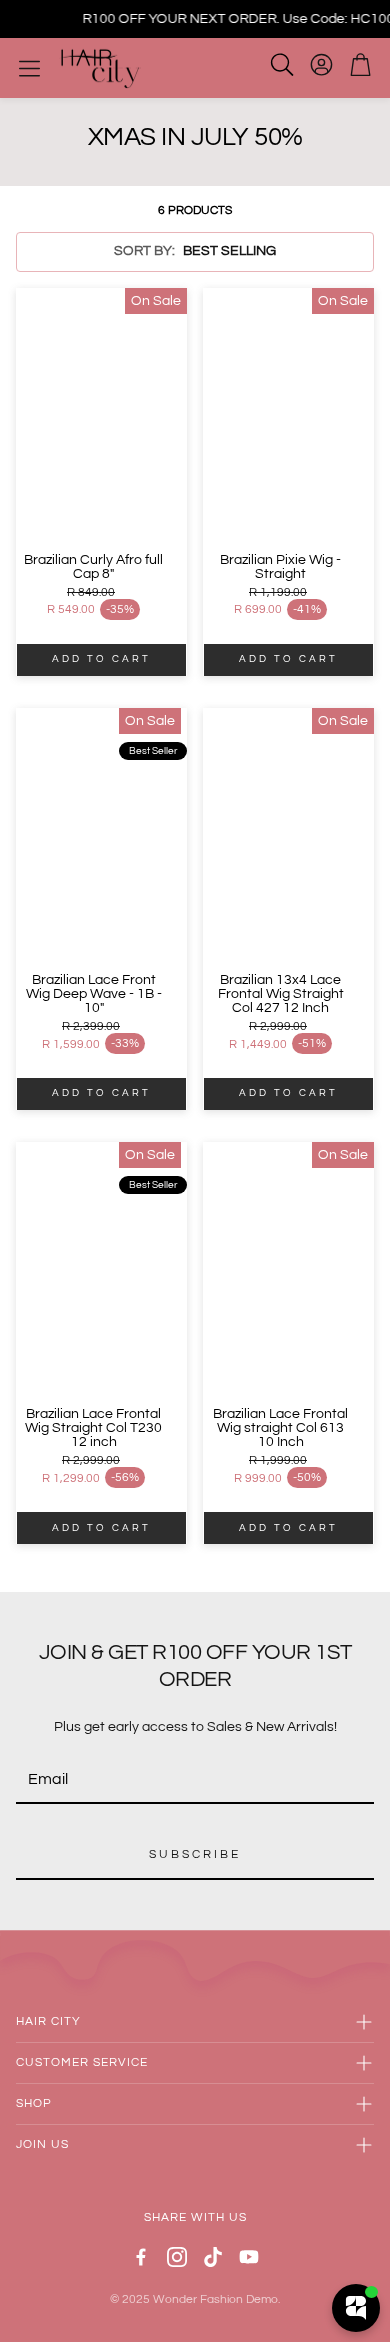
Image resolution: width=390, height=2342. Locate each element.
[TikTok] (213, 2257)
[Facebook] (141, 2257)
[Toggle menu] (29, 68)
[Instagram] (177, 2257)
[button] (195, 252)
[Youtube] (249, 2257)
